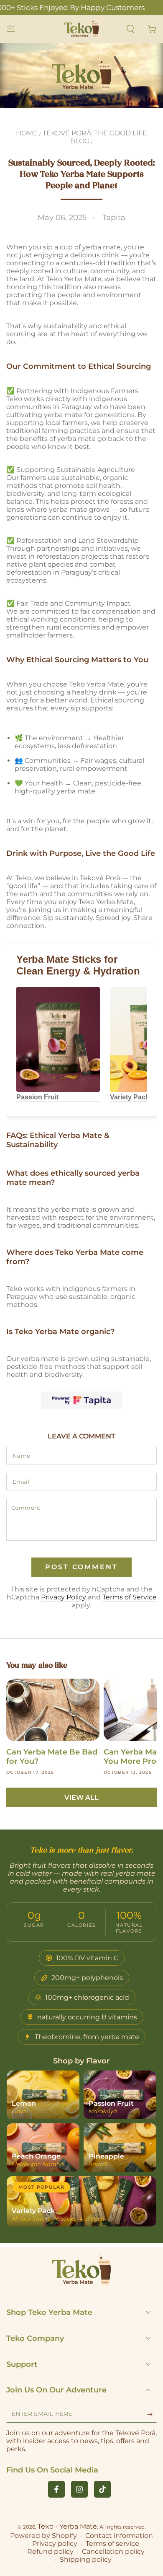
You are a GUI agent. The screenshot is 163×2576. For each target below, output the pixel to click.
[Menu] (11, 29)
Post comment (81, 1567)
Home (27, 133)
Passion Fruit (37, 1097)
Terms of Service (130, 1597)
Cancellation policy (113, 2551)
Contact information (119, 2536)
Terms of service (112, 2544)
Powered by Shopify (43, 2536)
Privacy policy (55, 2544)
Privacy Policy (64, 1597)
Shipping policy (86, 2559)
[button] (130, 29)
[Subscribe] (152, 2414)
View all (81, 1797)
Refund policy (50, 2551)
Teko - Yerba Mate (67, 2526)
